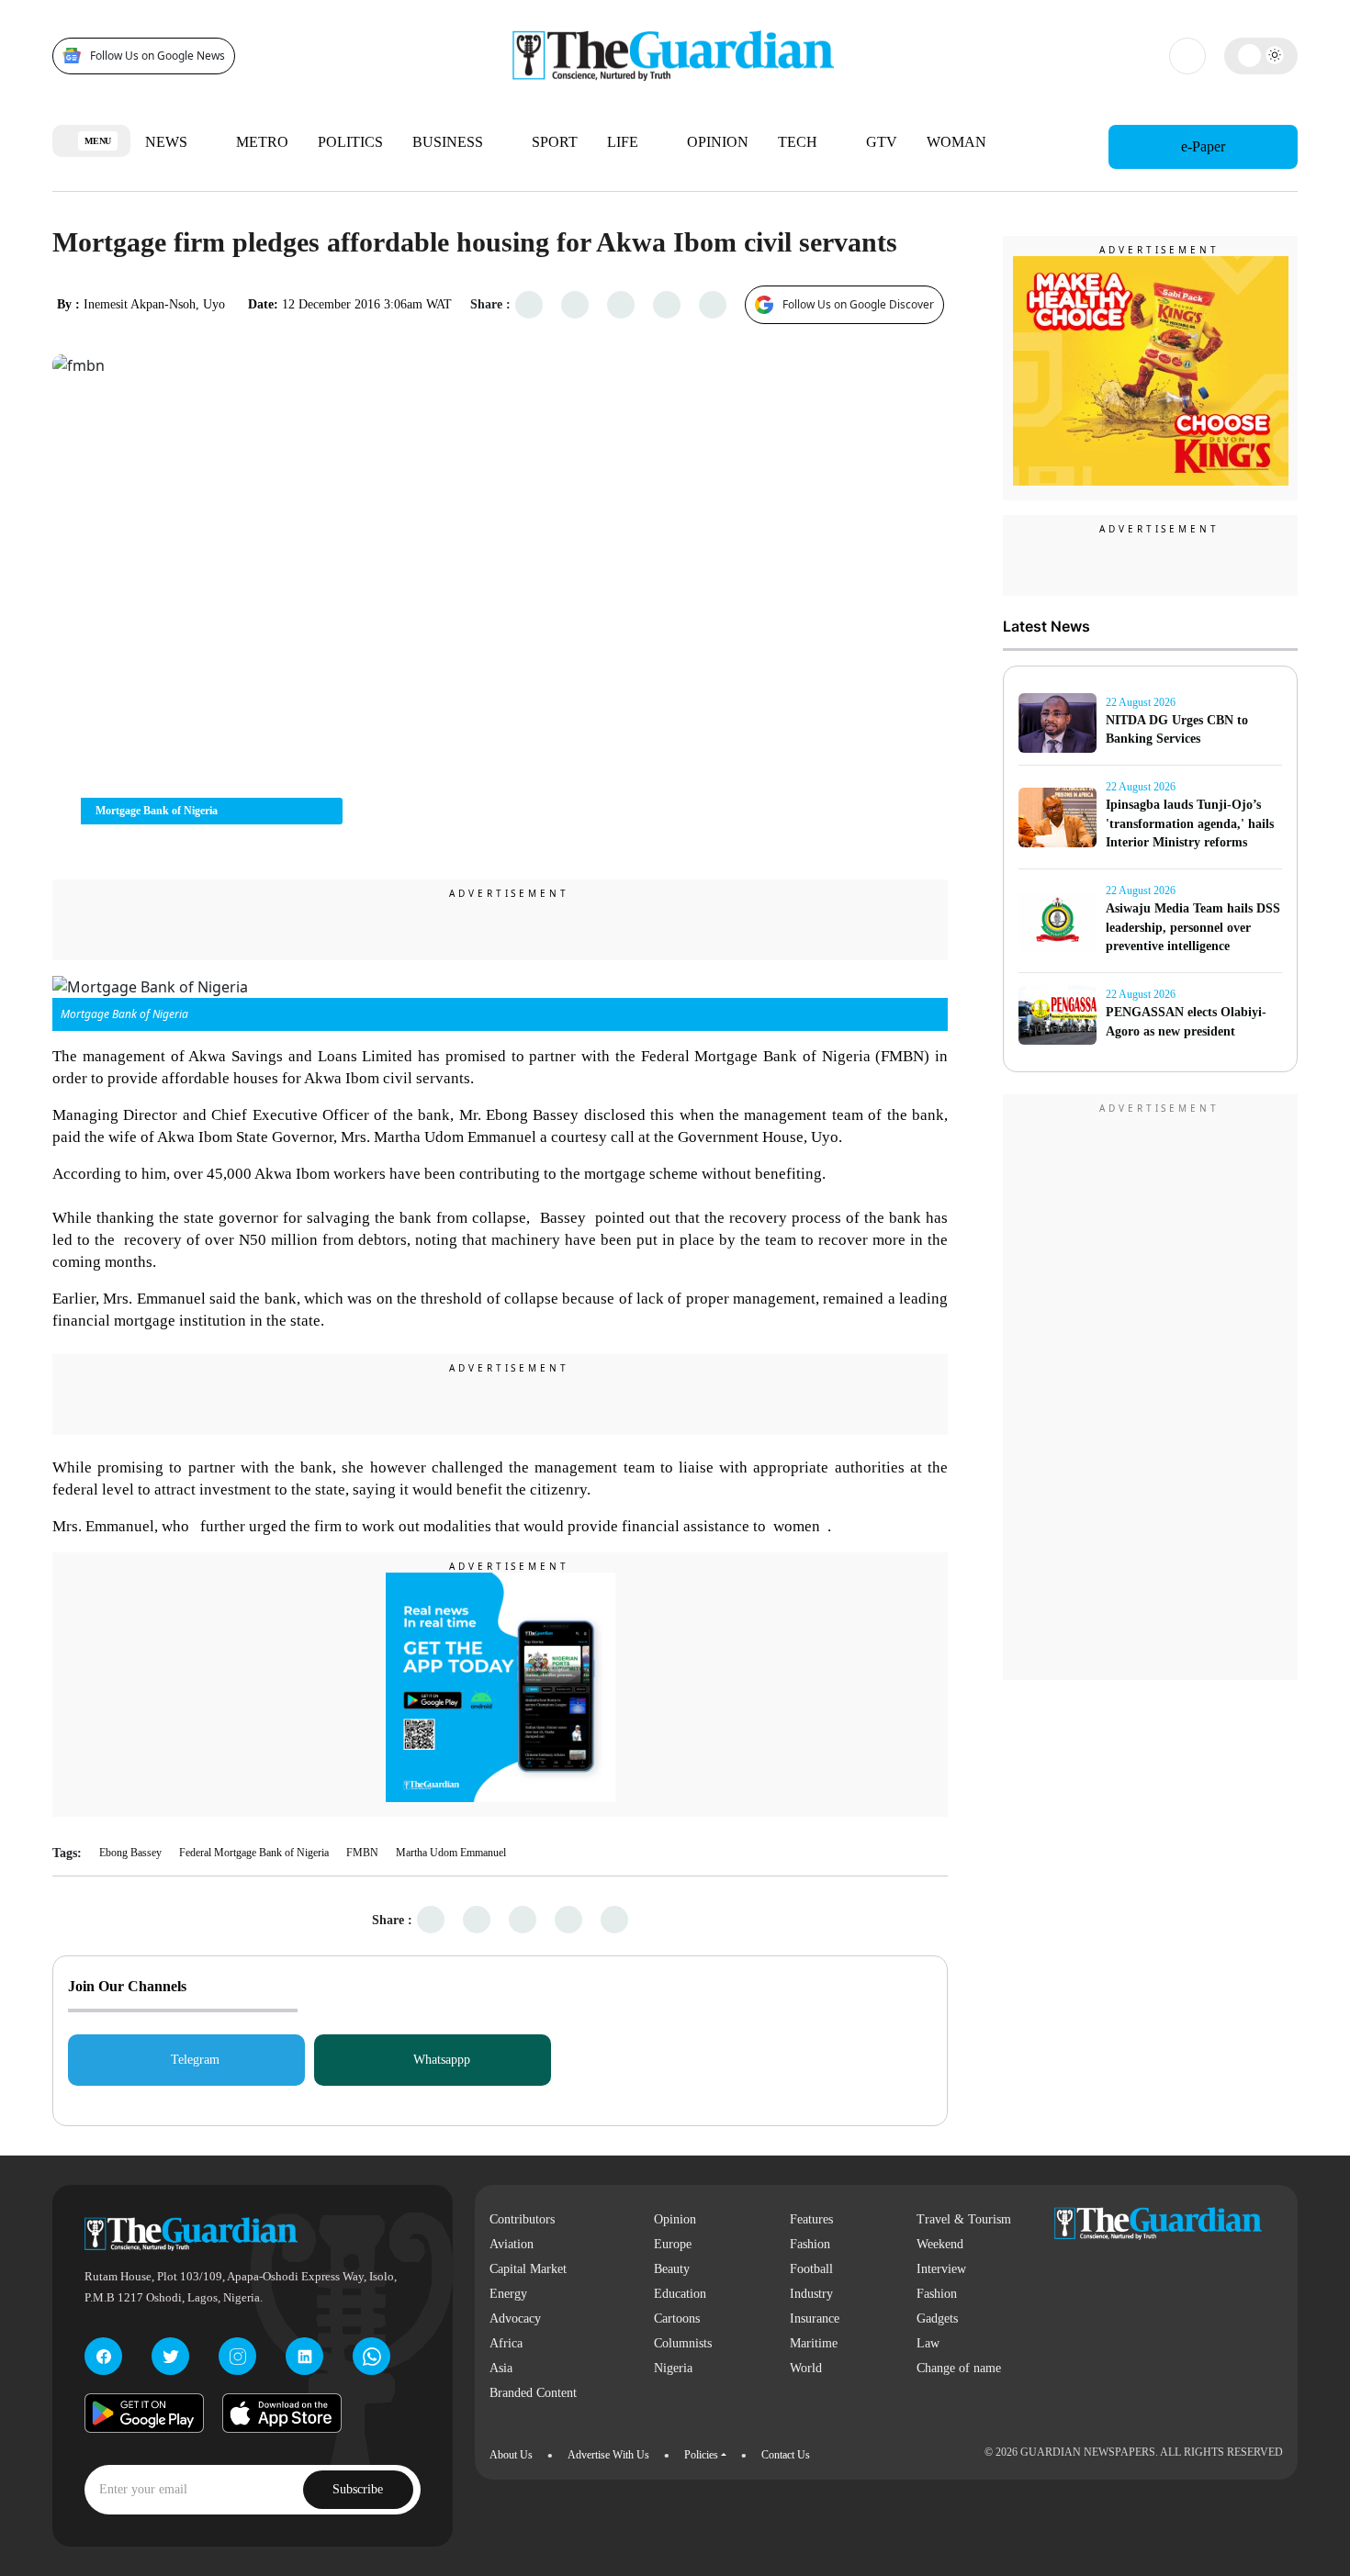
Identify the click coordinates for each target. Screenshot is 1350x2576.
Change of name (959, 2368)
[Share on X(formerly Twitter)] (575, 304)
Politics (350, 142)
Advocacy (515, 2318)
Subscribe (358, 2489)
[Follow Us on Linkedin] (304, 2356)
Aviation (512, 2244)
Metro (262, 142)
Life (624, 142)
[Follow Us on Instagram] (237, 2356)
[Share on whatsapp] (621, 304)
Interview (941, 2269)
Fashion (810, 2244)
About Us (511, 2455)
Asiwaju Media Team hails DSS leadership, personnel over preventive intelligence (1193, 928)
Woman (958, 142)
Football (811, 2269)
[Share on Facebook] (529, 304)
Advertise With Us (608, 2455)
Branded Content (533, 2393)
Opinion (718, 142)
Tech (799, 142)
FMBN (362, 1853)
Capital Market (528, 2269)
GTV (882, 142)
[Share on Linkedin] (713, 304)
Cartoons (677, 2318)
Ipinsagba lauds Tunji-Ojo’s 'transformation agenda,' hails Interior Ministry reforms (1190, 824)
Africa (506, 2343)
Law (928, 2343)
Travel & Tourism (964, 2219)
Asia (501, 2368)
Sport (555, 142)
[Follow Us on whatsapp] (371, 2356)
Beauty (672, 2269)
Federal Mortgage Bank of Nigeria (254, 1853)
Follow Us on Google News (157, 56)
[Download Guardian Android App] (144, 2413)
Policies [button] (701, 2455)
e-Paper (1203, 146)
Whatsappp (442, 2060)
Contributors (522, 2219)
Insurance (815, 2318)
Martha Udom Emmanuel (451, 1853)
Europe (673, 2244)
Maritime (814, 2343)
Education (680, 2294)
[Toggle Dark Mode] (1261, 55)
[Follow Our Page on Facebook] (103, 2356)
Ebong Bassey (130, 1853)
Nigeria (673, 2368)
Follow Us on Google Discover (858, 304)
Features (811, 2219)
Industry (811, 2294)
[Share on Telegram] (667, 304)
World (806, 2368)
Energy (508, 2294)
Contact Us (786, 2455)
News (168, 142)
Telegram (195, 2060)
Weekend (940, 2244)
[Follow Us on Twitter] (170, 2356)
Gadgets (937, 2318)
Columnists (683, 2343)
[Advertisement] (1151, 1391)
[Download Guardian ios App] (282, 2413)
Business (450, 142)
